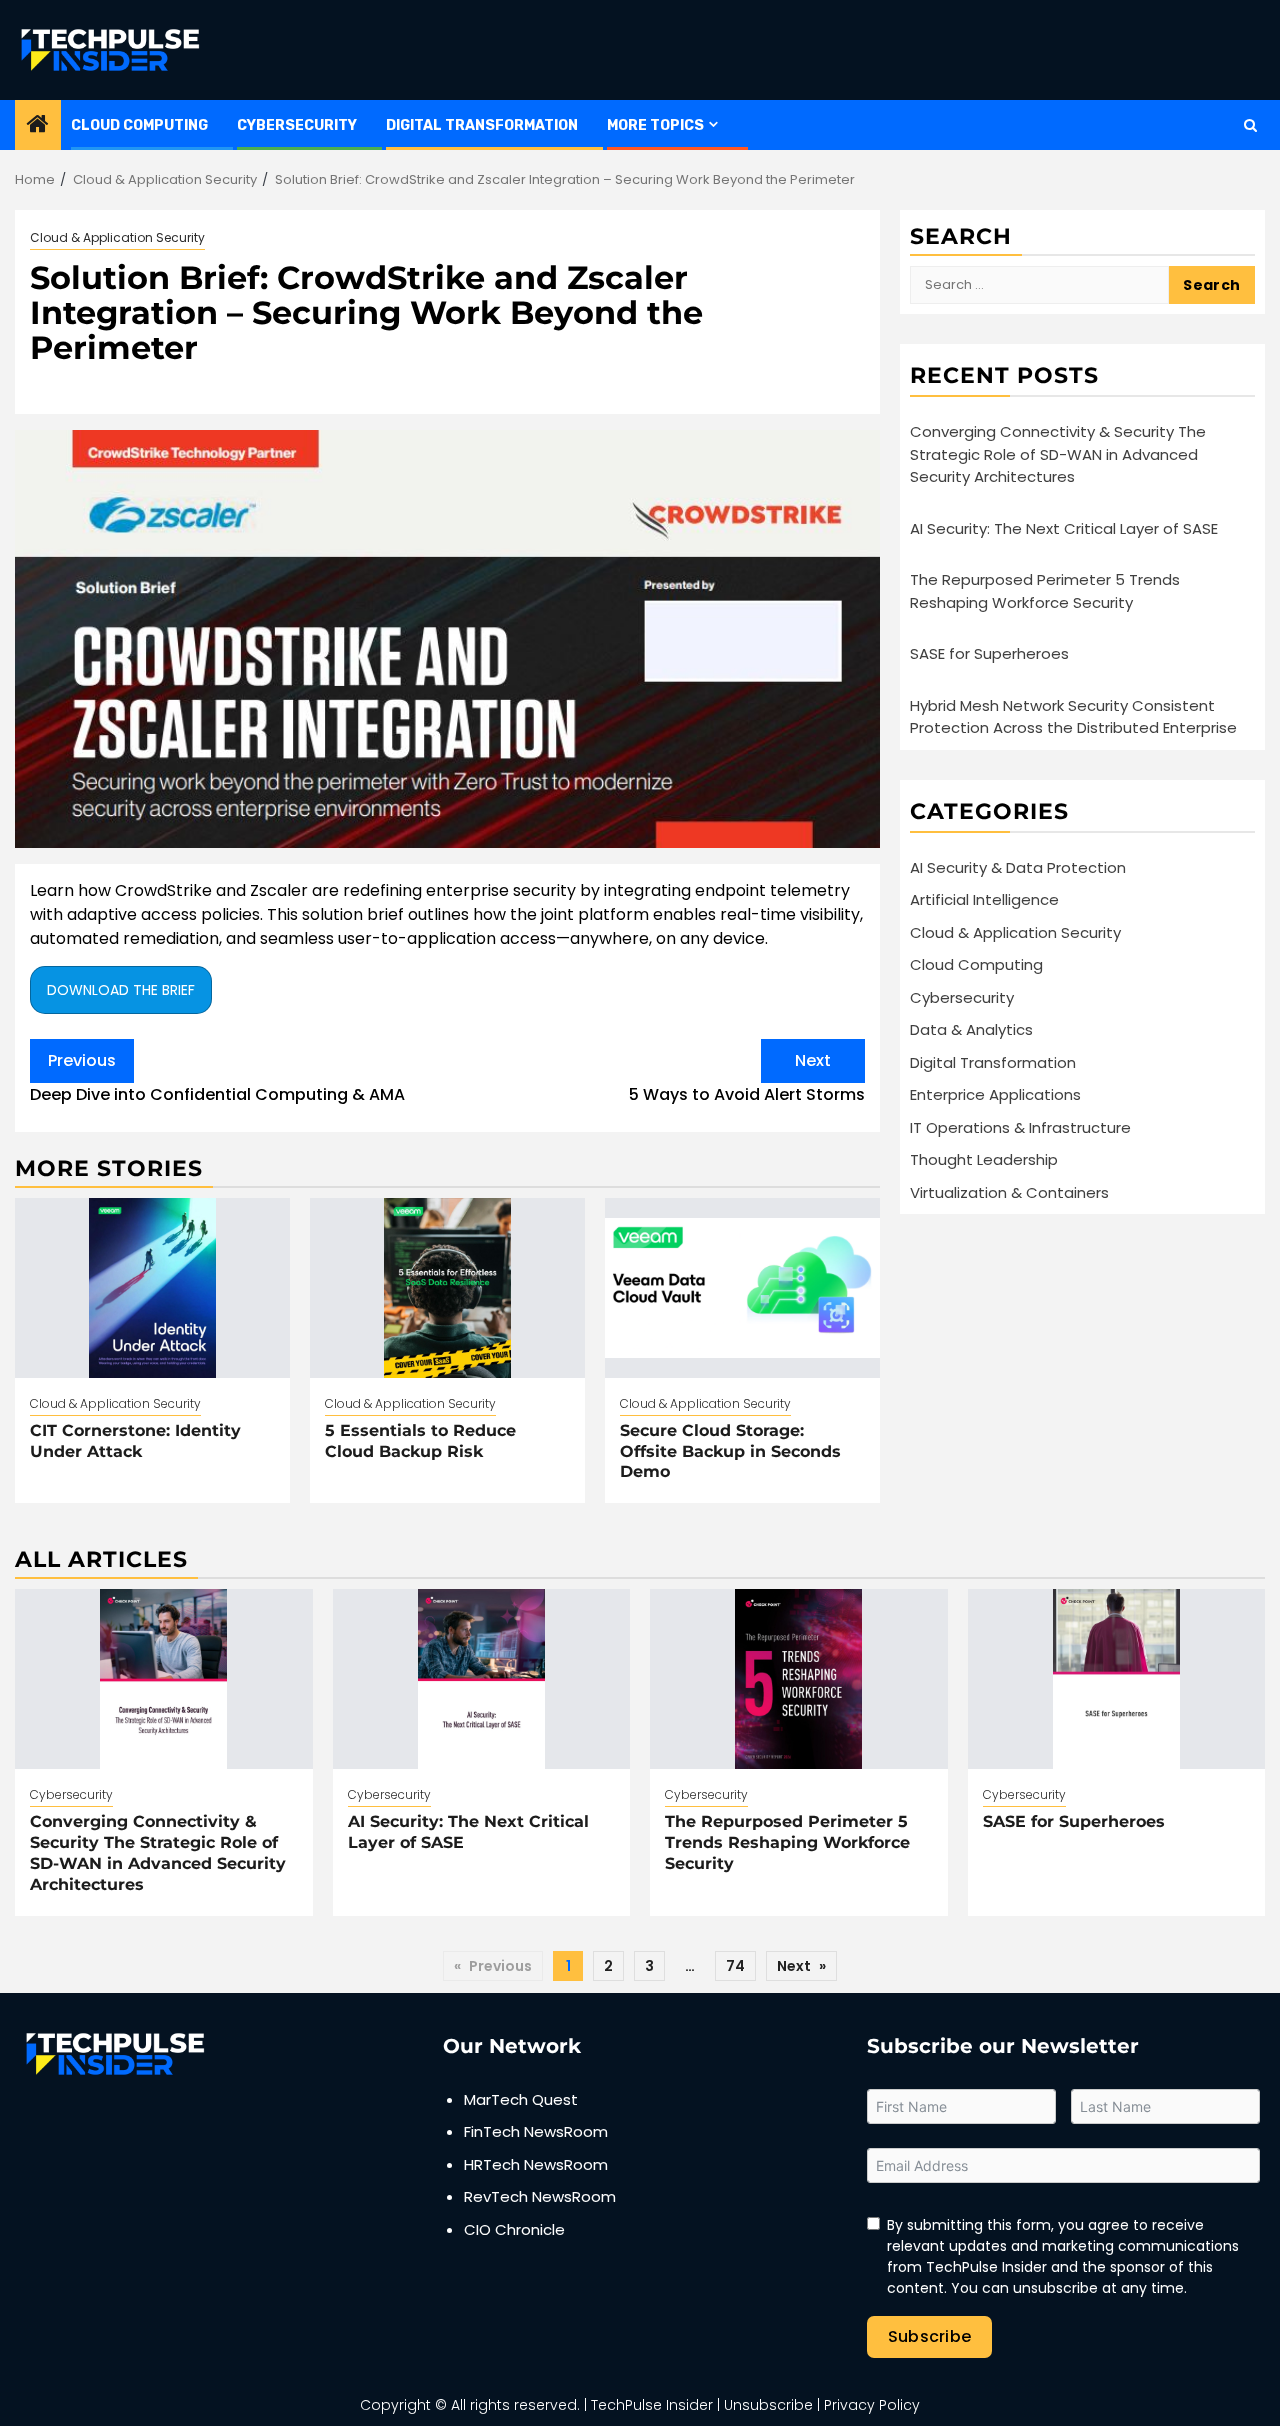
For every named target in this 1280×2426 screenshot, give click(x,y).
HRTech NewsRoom (536, 2164)
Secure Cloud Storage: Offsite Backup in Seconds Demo (730, 1451)
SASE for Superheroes (989, 653)
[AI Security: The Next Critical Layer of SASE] (482, 1679)
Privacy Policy (872, 2405)
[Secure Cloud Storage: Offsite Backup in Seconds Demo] (742, 1288)
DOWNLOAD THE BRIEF (121, 990)
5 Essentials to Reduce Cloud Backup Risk (420, 1441)
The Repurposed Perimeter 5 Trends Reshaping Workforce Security (1045, 591)
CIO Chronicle (514, 2229)
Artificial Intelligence (984, 899)
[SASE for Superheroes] (1117, 1679)
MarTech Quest (521, 2099)
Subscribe (930, 2336)
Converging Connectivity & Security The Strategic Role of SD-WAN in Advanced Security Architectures (1058, 454)
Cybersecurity (297, 125)
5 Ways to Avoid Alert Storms (747, 1077)
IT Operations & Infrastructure (1020, 1126)
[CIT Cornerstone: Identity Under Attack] (152, 1288)
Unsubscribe (768, 2405)
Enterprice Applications (995, 1094)
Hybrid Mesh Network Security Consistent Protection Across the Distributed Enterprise (1073, 716)
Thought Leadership (984, 1159)
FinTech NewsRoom (536, 2131)
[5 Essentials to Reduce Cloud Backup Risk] (447, 1288)
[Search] (1250, 125)
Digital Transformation (482, 125)
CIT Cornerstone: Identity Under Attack (135, 1441)
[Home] (38, 125)
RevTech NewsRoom (540, 2196)
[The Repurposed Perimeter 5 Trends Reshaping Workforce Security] (799, 1679)
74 (735, 1966)
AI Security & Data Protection (1018, 866)
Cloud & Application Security (117, 237)
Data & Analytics (971, 1029)
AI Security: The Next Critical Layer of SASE (1064, 527)
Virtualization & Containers (1009, 1191)
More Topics (655, 125)
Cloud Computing (139, 125)
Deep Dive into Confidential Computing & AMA (217, 1077)
